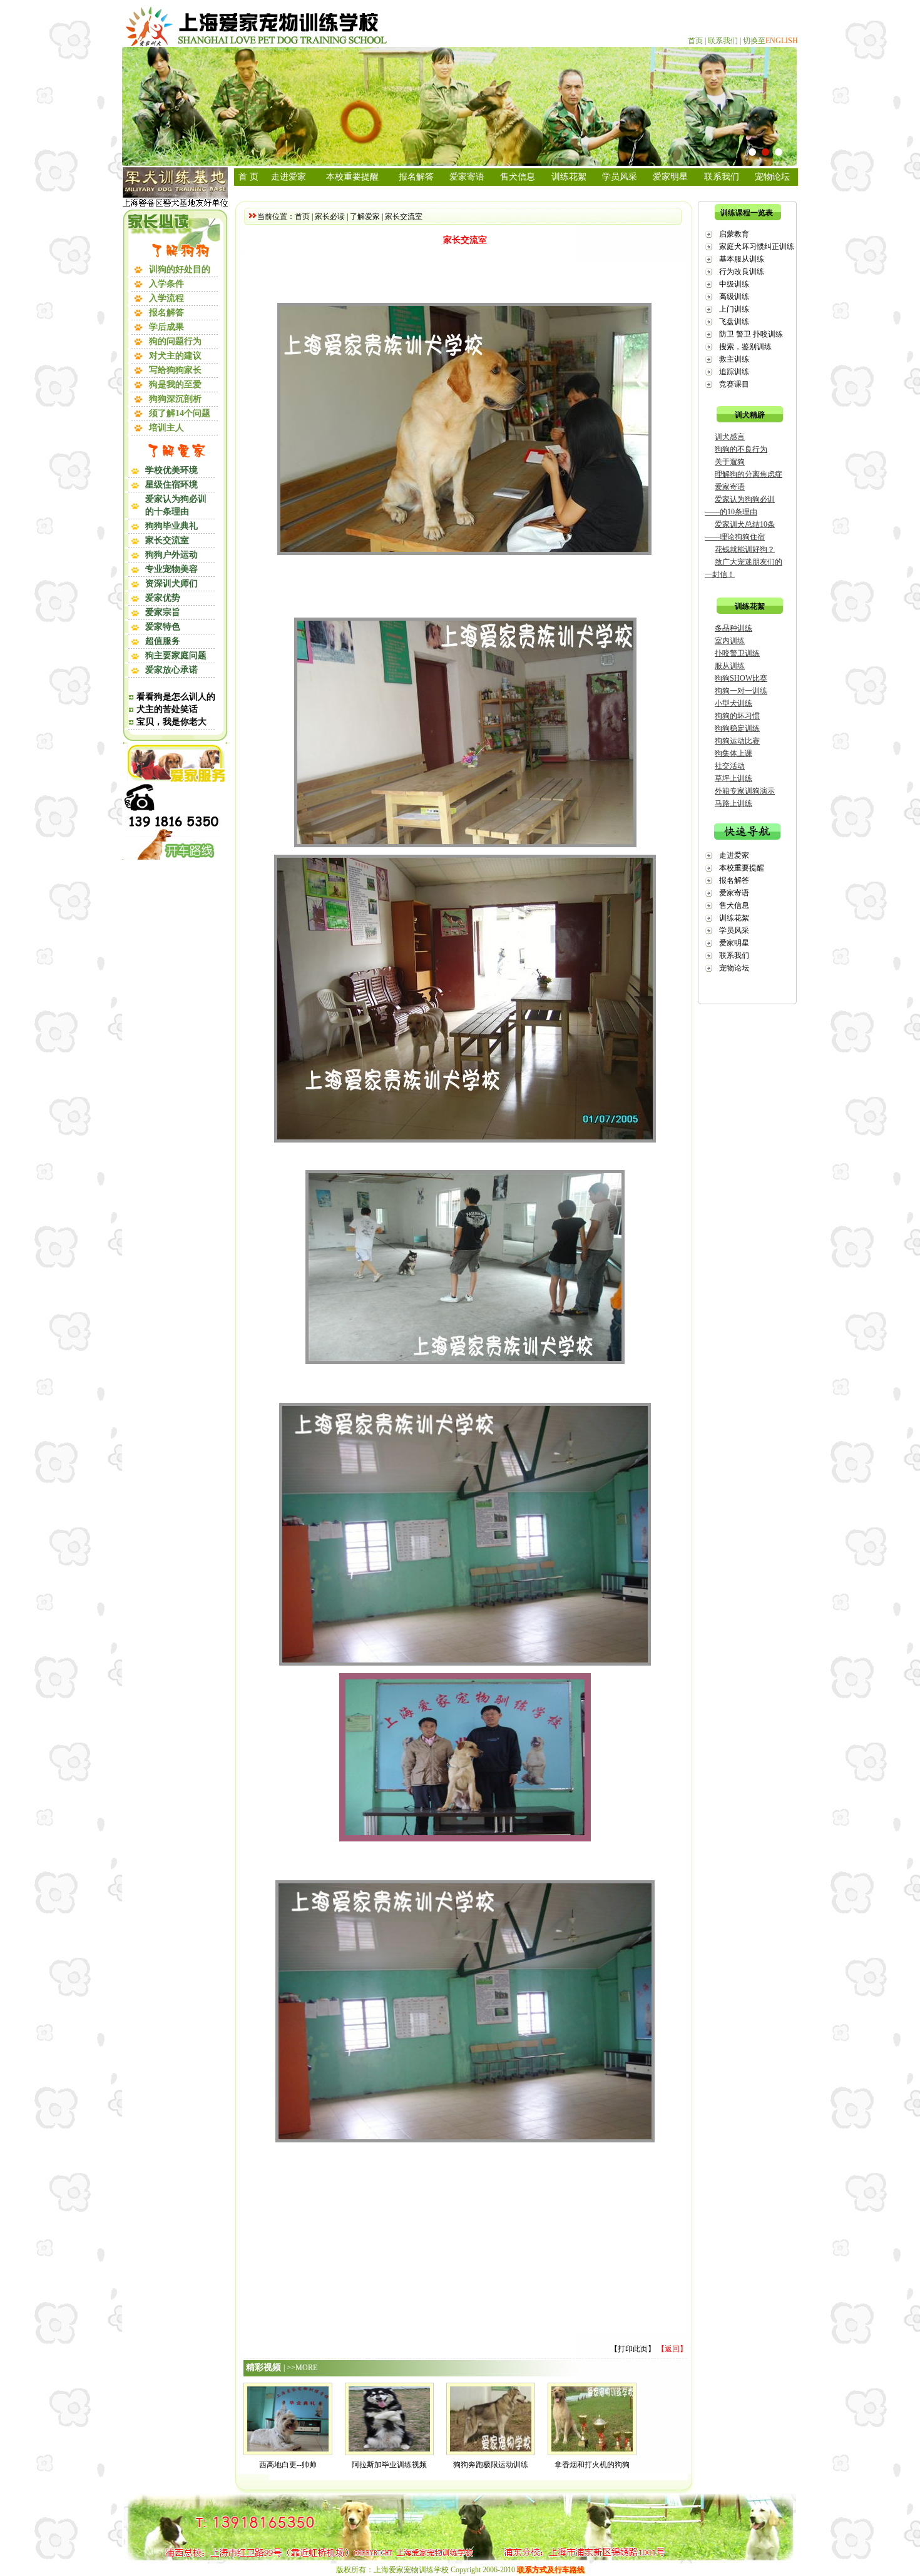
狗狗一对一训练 (741, 691)
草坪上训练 (733, 778)
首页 (695, 41)
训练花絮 (569, 177)
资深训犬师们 (171, 583)
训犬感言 (730, 437)
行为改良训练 (742, 272)
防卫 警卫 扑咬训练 (751, 334)
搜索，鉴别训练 (745, 347)
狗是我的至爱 (175, 384)
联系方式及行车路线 (551, 2570)
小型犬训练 (733, 703)
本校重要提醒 (352, 177)
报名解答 (166, 313)
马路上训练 (733, 803)
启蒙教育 (734, 234)
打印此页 (633, 2349)
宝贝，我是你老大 (171, 722)
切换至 (770, 41)
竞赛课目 (734, 384)
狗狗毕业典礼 (171, 526)
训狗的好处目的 (180, 269)
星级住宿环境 (171, 485)
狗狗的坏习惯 (737, 716)
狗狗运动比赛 (737, 741)
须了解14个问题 (180, 413)
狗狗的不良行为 (741, 449)
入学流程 (166, 298)
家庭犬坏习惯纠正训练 (757, 247)
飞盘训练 (734, 322)
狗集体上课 (733, 753)
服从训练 (730, 666)
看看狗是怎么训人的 (176, 697)
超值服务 (163, 641)
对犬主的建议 (175, 356)
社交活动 (730, 766)
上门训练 (734, 309)
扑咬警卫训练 (737, 653)
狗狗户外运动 (171, 555)
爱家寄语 (467, 177)
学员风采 (620, 177)
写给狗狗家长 (175, 370)
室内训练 (730, 641)
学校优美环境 (171, 470)
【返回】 (672, 2349)
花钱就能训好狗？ (745, 549)
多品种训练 (733, 628)
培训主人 (166, 428)
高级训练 (734, 297)
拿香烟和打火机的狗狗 (592, 2465)
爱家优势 (163, 598)
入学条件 (166, 284)
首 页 (248, 177)
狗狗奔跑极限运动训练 (491, 2465)
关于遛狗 (730, 462)
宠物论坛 (772, 177)
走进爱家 (289, 177)
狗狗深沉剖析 (175, 399)
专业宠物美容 (171, 569)
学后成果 (166, 327)
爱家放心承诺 (171, 670)
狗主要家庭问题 (176, 655)
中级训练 (734, 284)
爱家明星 (670, 177)
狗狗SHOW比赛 (741, 678)
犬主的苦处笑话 (167, 709)
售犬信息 (518, 177)
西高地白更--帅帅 (288, 2465)
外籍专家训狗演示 (745, 791)
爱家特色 (163, 627)
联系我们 (723, 41)
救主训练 (734, 359)
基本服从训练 (742, 259)
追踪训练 (734, 372)
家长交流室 (167, 540)
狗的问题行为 (175, 341)
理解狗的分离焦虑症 (749, 474)
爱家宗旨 (163, 612)
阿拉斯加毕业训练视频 (389, 2465)
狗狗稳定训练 (737, 728)
